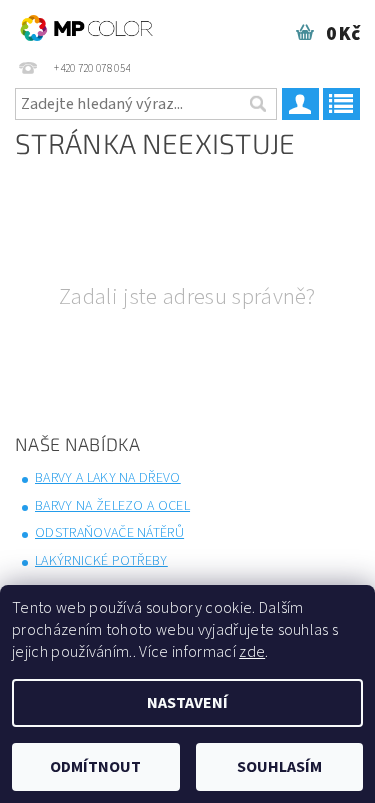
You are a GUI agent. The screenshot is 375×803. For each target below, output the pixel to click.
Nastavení (187, 703)
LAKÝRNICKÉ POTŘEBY (101, 561)
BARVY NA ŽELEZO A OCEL (112, 506)
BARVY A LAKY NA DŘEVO (108, 478)
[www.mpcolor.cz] (86, 26)
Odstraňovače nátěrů (109, 533)
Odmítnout (95, 767)
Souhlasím (279, 767)
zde (252, 652)
